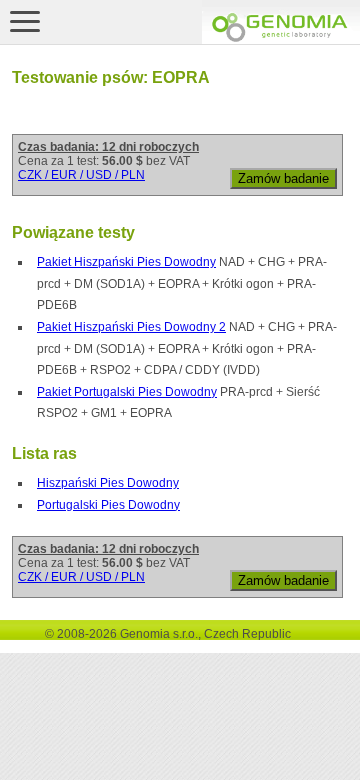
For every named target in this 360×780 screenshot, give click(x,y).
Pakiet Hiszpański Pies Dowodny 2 (131, 327)
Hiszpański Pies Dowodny (108, 483)
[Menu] (25, 21)
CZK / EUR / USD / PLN (81, 175)
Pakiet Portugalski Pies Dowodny (127, 392)
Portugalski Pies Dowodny (108, 505)
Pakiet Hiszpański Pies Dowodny (126, 262)
